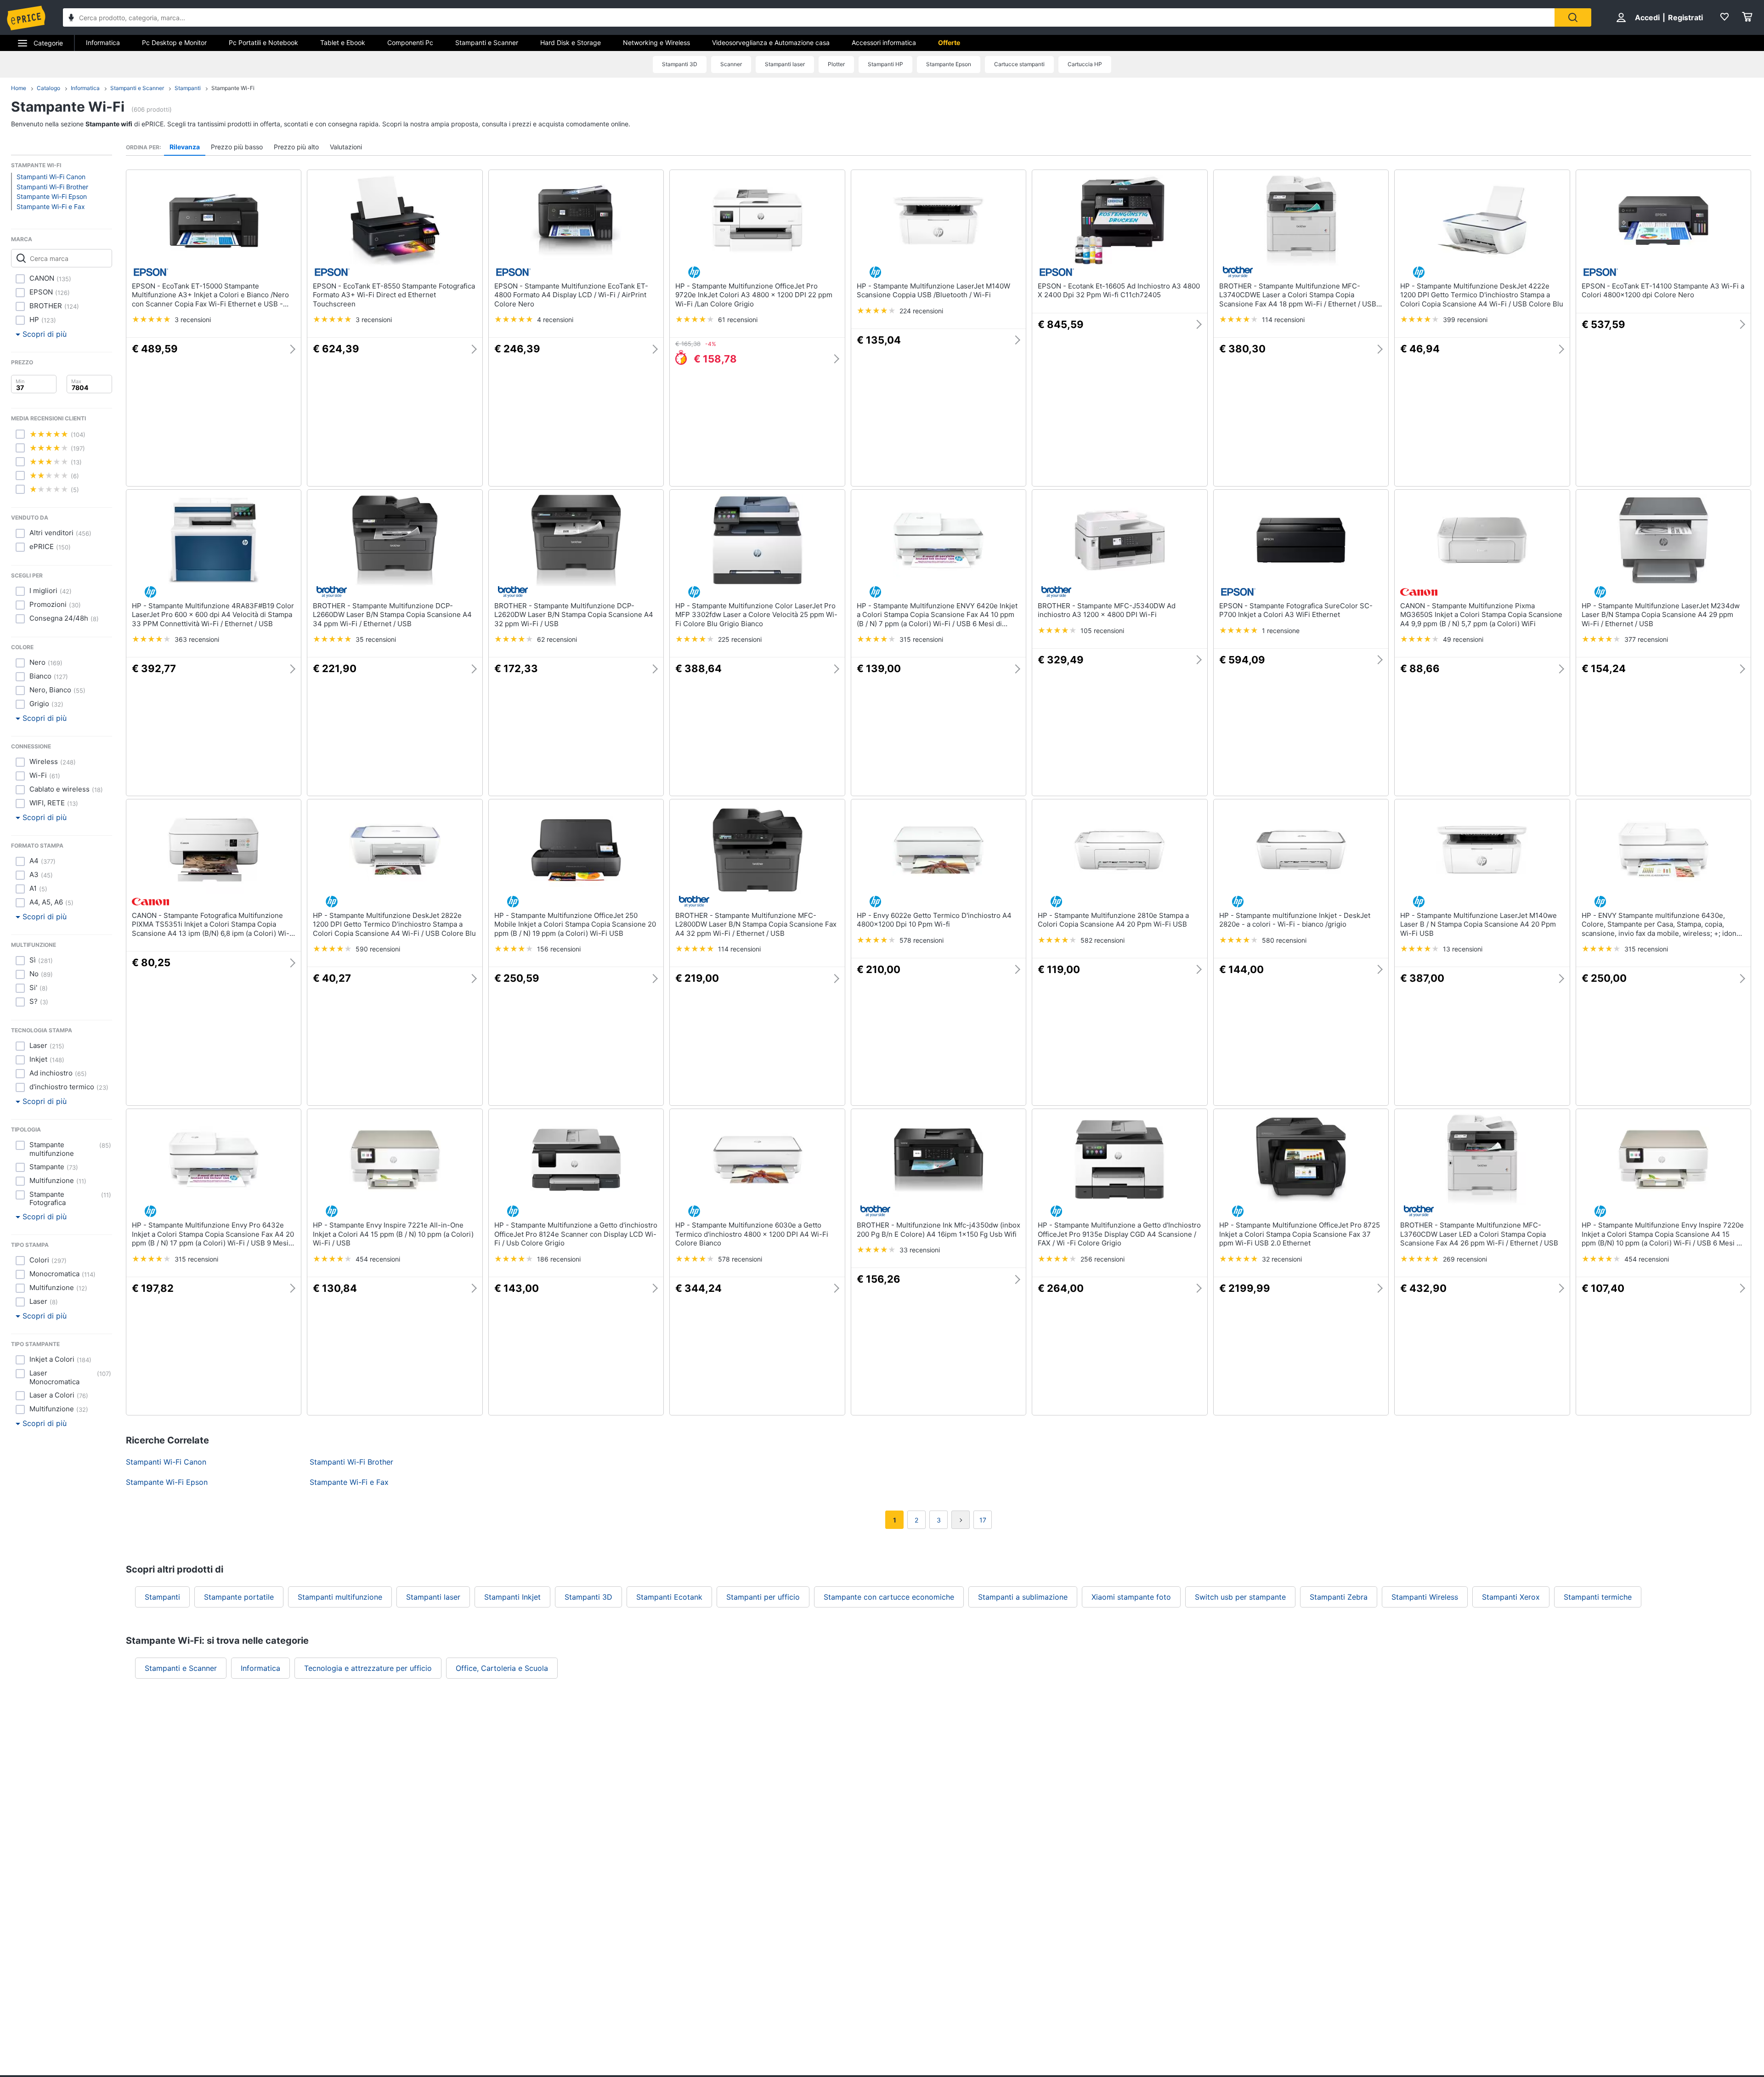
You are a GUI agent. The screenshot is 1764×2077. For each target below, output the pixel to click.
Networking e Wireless (656, 42)
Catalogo (48, 88)
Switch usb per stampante (1240, 1597)
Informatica (103, 42)
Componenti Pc (410, 42)
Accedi (1647, 17)
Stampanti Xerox (1511, 1597)
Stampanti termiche (1598, 1597)
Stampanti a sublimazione (1023, 1597)
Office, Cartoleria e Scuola (502, 1668)
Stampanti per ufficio (763, 1597)
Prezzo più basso (237, 147)
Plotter (836, 64)
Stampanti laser (785, 64)
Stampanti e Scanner (487, 42)
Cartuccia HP (1085, 64)
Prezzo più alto (296, 147)
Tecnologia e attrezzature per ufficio (368, 1668)
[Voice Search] (71, 19)
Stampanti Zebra (1339, 1597)
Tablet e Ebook (343, 42)
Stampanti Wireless (1425, 1597)
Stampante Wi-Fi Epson (52, 196)
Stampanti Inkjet (512, 1597)
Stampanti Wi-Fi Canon (51, 177)
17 (983, 1520)
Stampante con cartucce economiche (889, 1597)
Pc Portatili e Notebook (263, 42)
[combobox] (809, 17)
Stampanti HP (885, 64)
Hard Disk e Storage (571, 42)
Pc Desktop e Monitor (174, 42)
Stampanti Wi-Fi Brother (52, 187)
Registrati (1685, 17)
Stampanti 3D (680, 64)
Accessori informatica (884, 42)
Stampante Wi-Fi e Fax (51, 207)
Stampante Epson (949, 64)
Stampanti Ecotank (669, 1597)
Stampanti (188, 88)
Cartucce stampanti (1019, 64)
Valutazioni (346, 147)
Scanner (731, 64)
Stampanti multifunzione (340, 1597)
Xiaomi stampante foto (1131, 1597)
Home (19, 88)
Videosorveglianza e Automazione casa (771, 42)
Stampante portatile (239, 1597)
